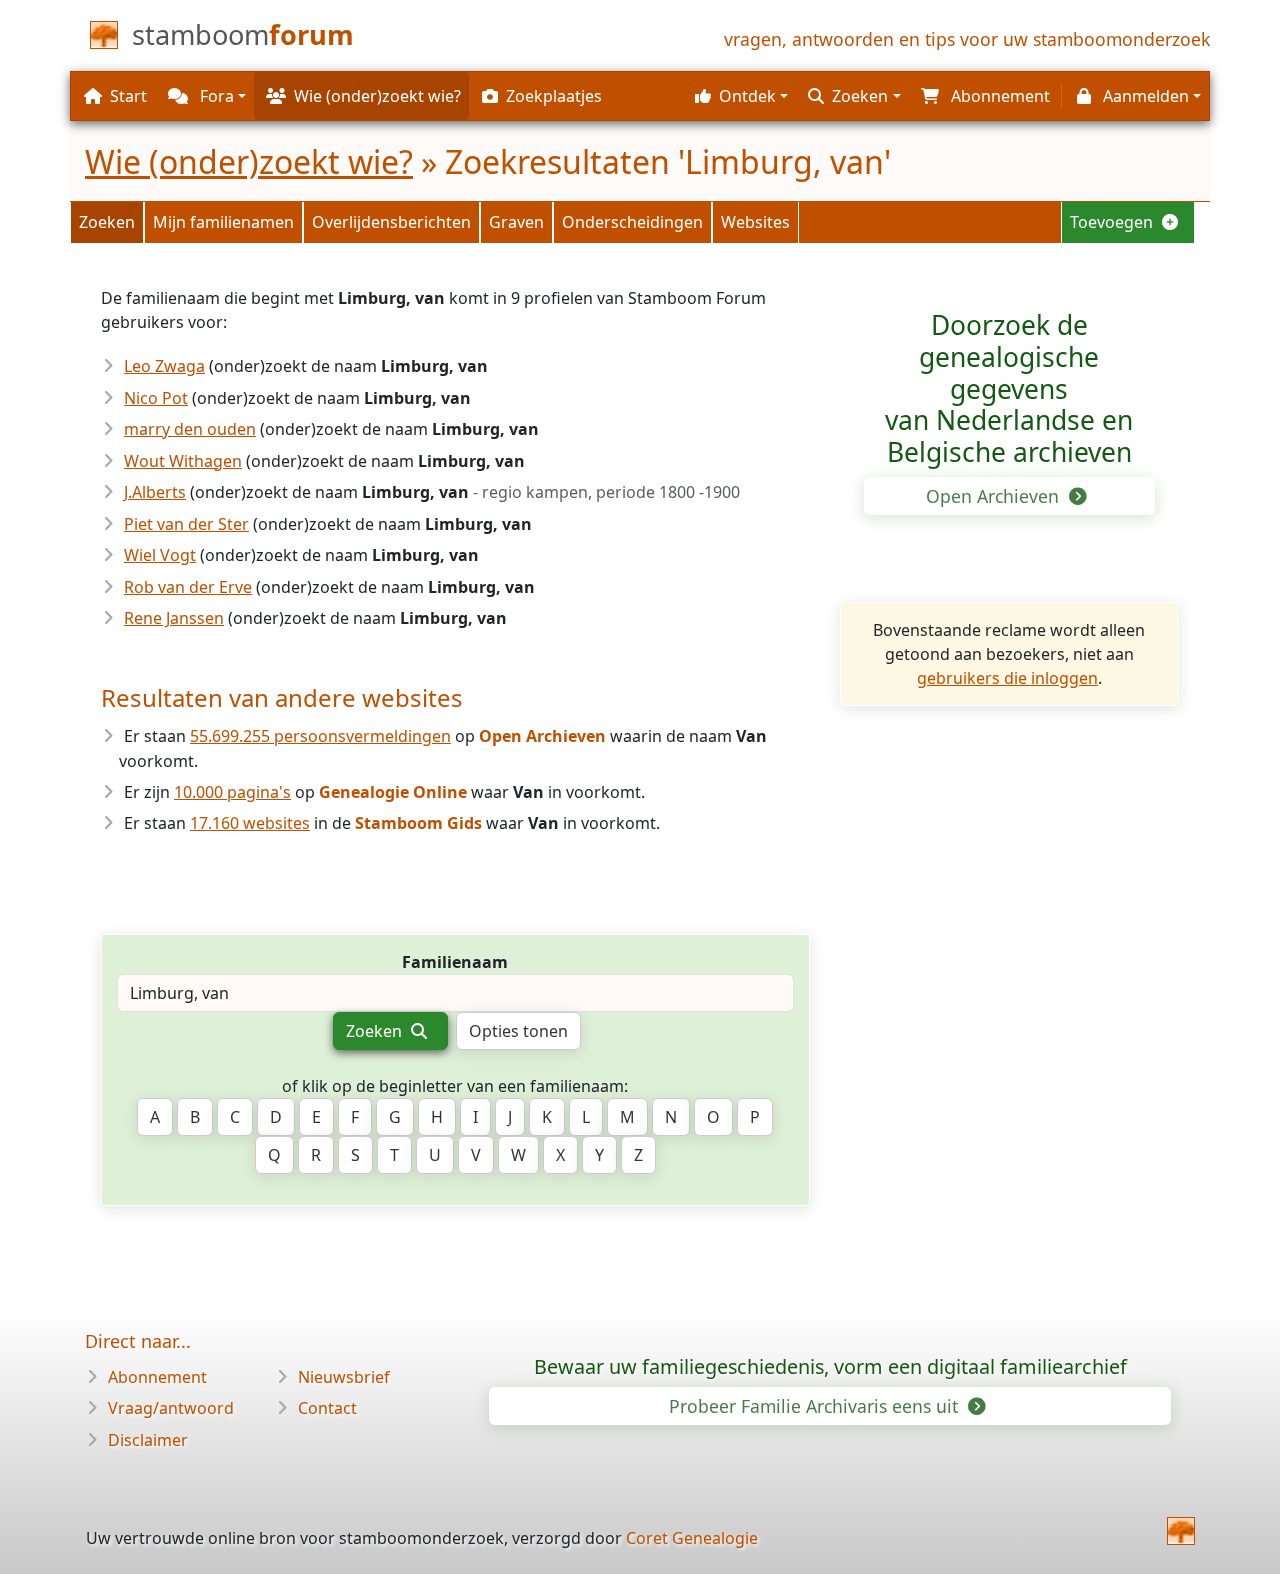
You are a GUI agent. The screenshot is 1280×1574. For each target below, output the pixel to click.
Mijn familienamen (223, 222)
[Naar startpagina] (1181, 1531)
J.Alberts (155, 492)
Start (128, 96)
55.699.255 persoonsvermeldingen (320, 736)
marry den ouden (190, 429)
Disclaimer (148, 1440)
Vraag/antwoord (171, 1408)
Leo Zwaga (164, 366)
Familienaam (455, 962)
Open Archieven (995, 496)
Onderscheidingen (632, 222)
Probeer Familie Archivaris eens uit (816, 1406)
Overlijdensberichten (391, 222)
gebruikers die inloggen (1007, 678)
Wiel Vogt (160, 555)
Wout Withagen (183, 461)
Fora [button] (215, 96)
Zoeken (107, 222)
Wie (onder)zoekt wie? (249, 161)
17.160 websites (250, 823)
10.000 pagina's (232, 792)
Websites (755, 222)
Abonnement (157, 1377)
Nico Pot (156, 398)
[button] (739, 96)
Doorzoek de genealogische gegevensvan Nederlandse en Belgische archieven (1009, 388)
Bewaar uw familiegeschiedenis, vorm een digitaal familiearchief (830, 1366)
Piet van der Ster (186, 524)
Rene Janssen (174, 618)
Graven (516, 222)
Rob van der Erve (188, 587)
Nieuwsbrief (344, 1377)
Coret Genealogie (692, 1538)
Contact (327, 1408)
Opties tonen (518, 1031)
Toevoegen (1113, 222)
